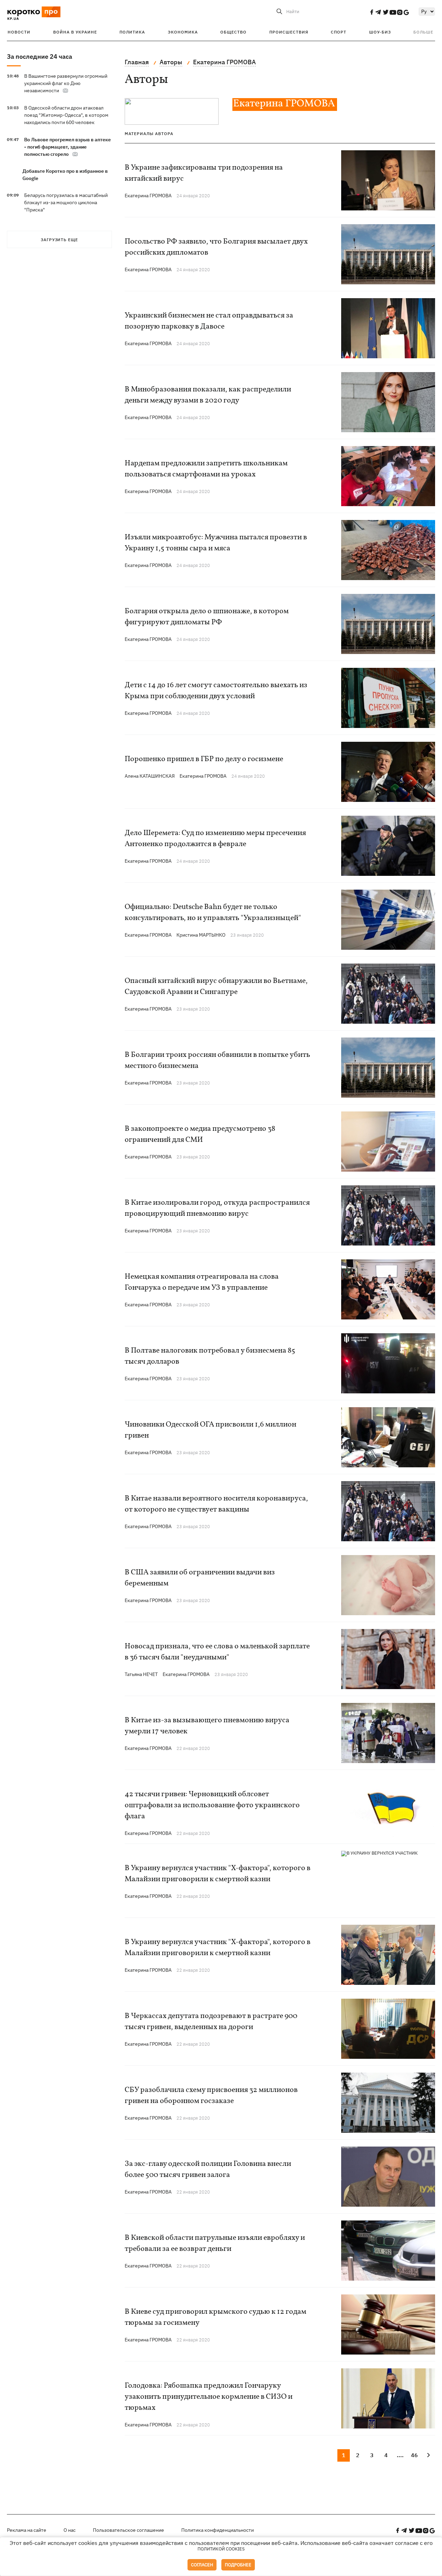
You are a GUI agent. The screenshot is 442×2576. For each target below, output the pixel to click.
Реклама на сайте (27, 2530)
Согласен (202, 2565)
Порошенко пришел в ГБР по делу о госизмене (204, 759)
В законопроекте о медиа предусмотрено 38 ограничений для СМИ (200, 1134)
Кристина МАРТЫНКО (201, 935)
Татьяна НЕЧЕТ (141, 1674)
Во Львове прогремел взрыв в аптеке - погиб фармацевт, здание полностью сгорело (68, 147)
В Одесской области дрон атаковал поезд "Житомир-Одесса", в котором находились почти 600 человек (66, 115)
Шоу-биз (380, 32)
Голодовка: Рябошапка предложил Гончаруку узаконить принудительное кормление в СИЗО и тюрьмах (209, 2397)
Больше (423, 32)
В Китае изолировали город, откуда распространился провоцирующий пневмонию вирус (217, 1208)
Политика (132, 32)
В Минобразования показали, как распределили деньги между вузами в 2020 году (208, 395)
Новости (19, 32)
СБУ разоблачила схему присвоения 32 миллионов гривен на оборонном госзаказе (211, 2096)
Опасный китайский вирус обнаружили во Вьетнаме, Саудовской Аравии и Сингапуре (216, 987)
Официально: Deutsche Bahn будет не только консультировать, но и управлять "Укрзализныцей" (213, 913)
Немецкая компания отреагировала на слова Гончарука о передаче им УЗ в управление (202, 1282)
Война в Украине (75, 32)
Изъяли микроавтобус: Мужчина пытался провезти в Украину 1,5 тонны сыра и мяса (216, 543)
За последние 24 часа (40, 56)
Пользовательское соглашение (128, 2530)
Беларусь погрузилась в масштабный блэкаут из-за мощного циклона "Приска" (66, 202)
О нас (70, 2530)
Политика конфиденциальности (218, 2530)
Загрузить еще (59, 240)
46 (414, 2455)
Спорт (339, 32)
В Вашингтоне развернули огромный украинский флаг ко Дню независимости (66, 83)
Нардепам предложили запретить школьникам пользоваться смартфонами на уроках (206, 469)
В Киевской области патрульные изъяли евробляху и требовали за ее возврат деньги (215, 2243)
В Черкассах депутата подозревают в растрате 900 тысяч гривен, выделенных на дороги (211, 2022)
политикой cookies (221, 2549)
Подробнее (238, 2565)
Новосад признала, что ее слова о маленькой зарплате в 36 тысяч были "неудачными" (217, 1652)
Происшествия (289, 32)
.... (400, 2455)
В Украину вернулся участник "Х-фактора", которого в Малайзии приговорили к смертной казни (218, 1874)
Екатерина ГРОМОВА (148, 196)
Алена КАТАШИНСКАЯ (150, 776)
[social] (372, 12)
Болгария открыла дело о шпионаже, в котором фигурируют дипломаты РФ (207, 617)
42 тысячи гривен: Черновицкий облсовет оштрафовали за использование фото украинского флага (212, 1805)
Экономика (183, 32)
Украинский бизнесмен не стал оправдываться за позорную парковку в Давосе (209, 321)
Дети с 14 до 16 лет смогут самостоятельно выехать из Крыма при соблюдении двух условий (216, 691)
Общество (233, 32)
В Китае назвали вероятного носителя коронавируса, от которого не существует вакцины (216, 1504)
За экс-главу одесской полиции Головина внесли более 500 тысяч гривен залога (208, 2170)
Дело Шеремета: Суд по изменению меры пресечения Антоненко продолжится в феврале (215, 839)
